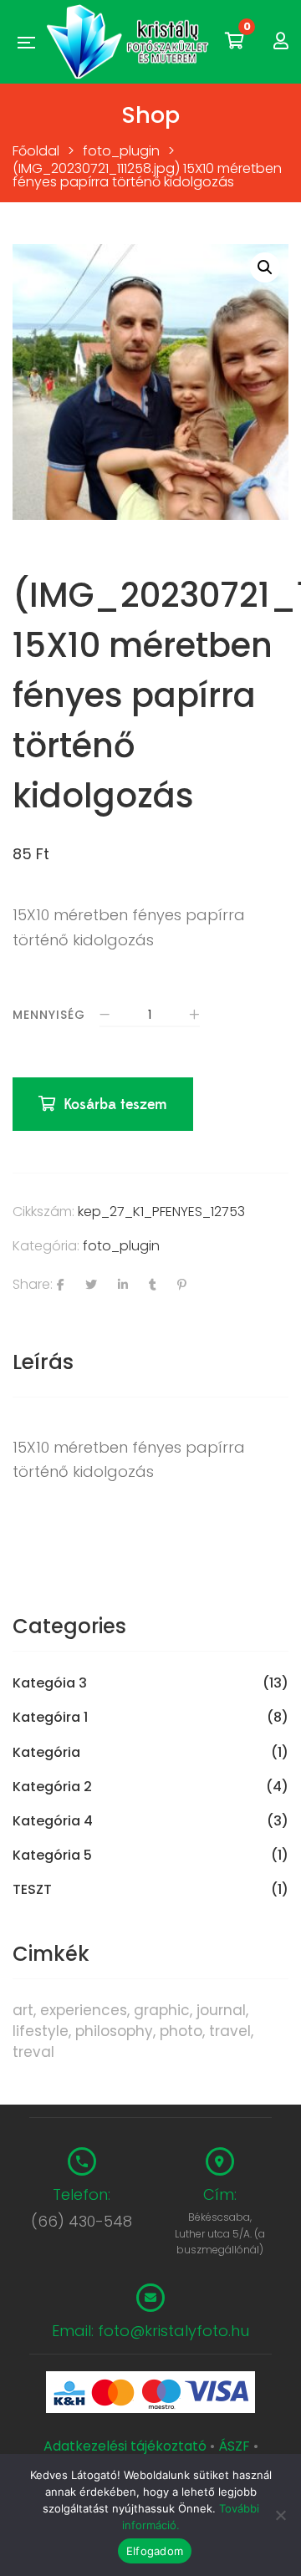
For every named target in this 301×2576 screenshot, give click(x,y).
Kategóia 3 (50, 1683)
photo (181, 2031)
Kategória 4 (53, 1821)
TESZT (32, 1890)
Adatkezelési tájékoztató (127, 2446)
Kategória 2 (52, 1787)
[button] (265, 267)
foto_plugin (121, 1246)
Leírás (43, 1362)
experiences (84, 2010)
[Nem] (280, 2515)
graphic (162, 2010)
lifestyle (41, 2031)
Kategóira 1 (50, 1718)
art (23, 2010)
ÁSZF (234, 2446)
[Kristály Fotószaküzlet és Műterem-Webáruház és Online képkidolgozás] (130, 42)
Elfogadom (155, 2551)
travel (230, 2031)
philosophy (114, 2031)
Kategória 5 (52, 1856)
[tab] (150, 1362)
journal (221, 2010)
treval (33, 2052)
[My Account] (281, 41)
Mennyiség (49, 1015)
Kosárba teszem (115, 1105)
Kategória (46, 1753)
